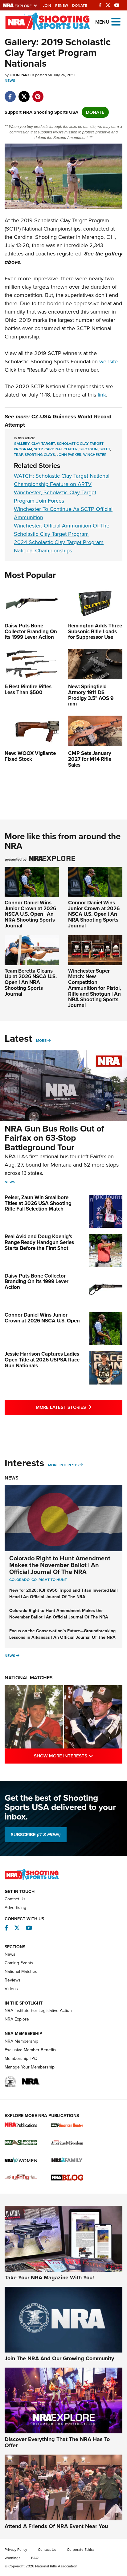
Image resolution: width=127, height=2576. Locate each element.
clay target (43, 444)
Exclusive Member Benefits (31, 2050)
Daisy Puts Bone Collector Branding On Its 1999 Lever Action (37, 1282)
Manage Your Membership (30, 2067)
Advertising (15, 1908)
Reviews (13, 1980)
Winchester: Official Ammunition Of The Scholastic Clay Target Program (62, 530)
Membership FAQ (21, 2058)
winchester (95, 455)
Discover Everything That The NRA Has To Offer (57, 2442)
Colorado (19, 1580)
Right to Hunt (53, 1580)
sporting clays (40, 455)
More (41, 1041)
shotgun (89, 449)
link (102, 395)
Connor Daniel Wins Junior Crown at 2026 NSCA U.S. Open (42, 1318)
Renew (62, 6)
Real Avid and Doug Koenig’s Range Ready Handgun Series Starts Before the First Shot (39, 1242)
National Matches (29, 1678)
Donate (80, 6)
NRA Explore (17, 2019)
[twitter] (24, 93)
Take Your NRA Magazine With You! (49, 2278)
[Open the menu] (116, 21)
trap (18, 455)
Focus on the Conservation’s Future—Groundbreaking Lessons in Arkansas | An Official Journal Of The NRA (62, 1634)
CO (34, 1580)
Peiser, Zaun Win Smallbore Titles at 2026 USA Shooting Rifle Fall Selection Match (38, 1203)
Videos (11, 1989)
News (10, 81)
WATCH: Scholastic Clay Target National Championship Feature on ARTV (62, 480)
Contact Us (15, 1899)
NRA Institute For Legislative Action (38, 2011)
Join (47, 6)
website (109, 362)
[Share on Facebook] (10, 93)
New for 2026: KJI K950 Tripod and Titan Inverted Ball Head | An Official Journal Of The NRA (63, 1594)
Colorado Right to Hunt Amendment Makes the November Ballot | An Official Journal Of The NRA (60, 1565)
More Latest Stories (79, 1407)
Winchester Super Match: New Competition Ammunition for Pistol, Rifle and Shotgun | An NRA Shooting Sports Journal (94, 988)
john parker (69, 455)
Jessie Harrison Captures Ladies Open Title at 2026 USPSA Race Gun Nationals (42, 1360)
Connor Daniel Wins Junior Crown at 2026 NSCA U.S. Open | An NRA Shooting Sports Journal (30, 914)
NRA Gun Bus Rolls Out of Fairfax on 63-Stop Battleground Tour (54, 1138)
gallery (22, 444)
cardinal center (61, 449)
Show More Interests (78, 1756)
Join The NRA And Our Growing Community (59, 2358)
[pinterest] (38, 93)
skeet (105, 449)
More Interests (63, 1465)
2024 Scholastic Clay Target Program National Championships (59, 546)
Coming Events (19, 1963)
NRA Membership (21, 2041)
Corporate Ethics (81, 2550)
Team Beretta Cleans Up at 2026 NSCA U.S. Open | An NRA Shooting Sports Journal (31, 982)
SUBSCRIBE (36, 1835)
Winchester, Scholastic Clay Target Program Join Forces (55, 497)
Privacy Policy (16, 2550)
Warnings (12, 2558)
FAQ (35, 2558)
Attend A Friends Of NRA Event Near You (56, 2526)
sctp (38, 449)
